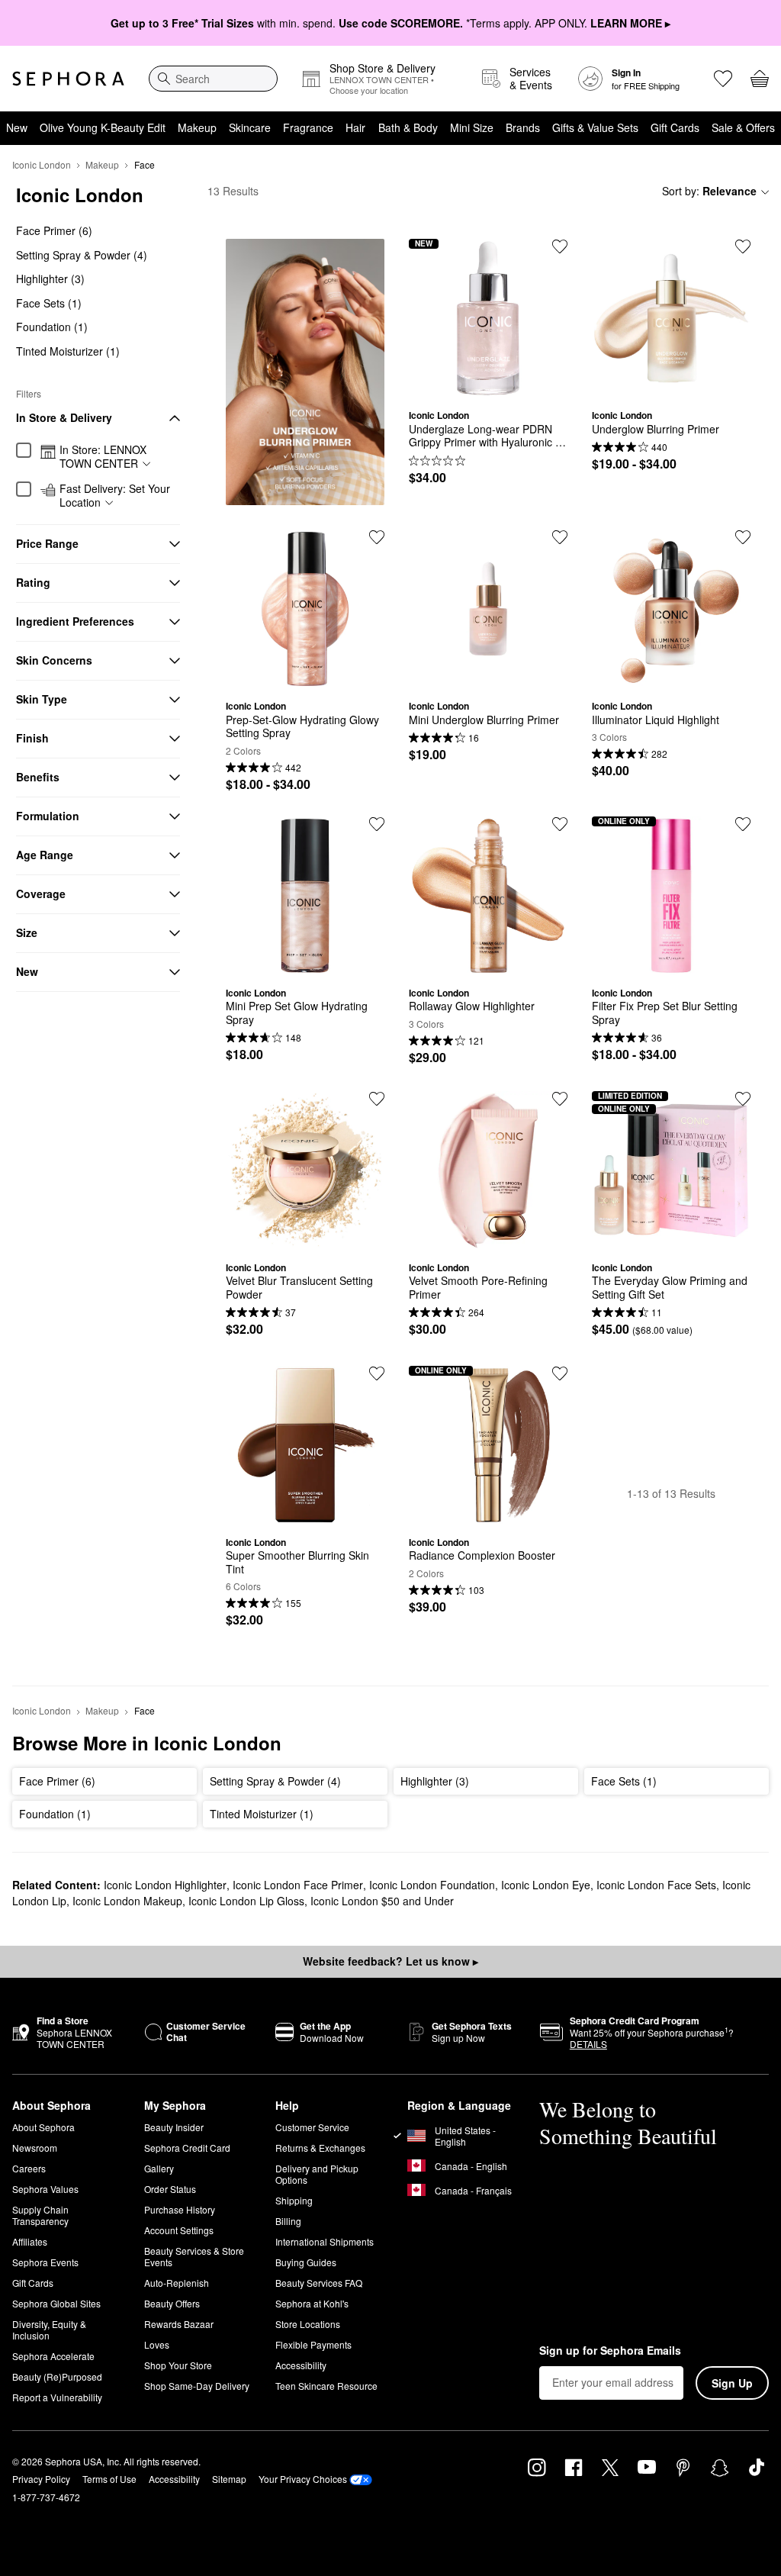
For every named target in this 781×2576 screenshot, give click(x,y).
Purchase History (180, 2209)
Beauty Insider (174, 2127)
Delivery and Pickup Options (317, 2174)
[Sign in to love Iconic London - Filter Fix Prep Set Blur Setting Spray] (743, 824)
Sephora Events (45, 2262)
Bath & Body (408, 127)
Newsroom (35, 2148)
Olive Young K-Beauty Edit (103, 127)
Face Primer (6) (54, 230)
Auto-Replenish (177, 2283)
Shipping (294, 2200)
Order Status (170, 2189)
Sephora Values (45, 2189)
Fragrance (308, 127)
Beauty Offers (172, 2303)
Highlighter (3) (50, 279)
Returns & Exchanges (320, 2148)
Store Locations (308, 2324)
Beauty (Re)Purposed (57, 2376)
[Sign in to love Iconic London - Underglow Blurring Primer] (743, 246)
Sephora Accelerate (53, 2356)
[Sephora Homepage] (68, 79)
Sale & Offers (743, 127)
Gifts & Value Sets (595, 127)
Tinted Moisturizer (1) (68, 351)
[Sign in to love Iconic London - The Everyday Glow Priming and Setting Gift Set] (743, 1099)
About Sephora (43, 2127)
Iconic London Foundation (432, 1885)
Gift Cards (675, 127)
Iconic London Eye (546, 1885)
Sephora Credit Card (187, 2148)
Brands (523, 127)
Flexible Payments (313, 2344)
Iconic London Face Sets (656, 1885)
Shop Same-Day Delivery (197, 2386)
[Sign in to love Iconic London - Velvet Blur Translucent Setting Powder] (377, 1099)
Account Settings (179, 2230)
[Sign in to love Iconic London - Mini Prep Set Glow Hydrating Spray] (377, 824)
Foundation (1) (52, 327)
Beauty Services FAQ (319, 2283)
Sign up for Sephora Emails (610, 2351)
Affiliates (30, 2241)
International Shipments (325, 2241)
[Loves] (723, 79)
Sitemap (229, 2479)
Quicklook (488, 386)
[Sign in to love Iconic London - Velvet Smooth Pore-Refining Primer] (560, 1099)
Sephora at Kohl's (312, 2303)
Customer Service (312, 2127)
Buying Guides (306, 2262)
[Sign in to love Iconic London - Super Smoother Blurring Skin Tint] (377, 1373)
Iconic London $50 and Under (382, 1901)
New (17, 127)
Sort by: (709, 191)
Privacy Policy (41, 2479)
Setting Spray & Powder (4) (82, 255)
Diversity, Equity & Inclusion (49, 2330)
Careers (29, 2168)
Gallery (159, 2168)
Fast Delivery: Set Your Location (115, 496)
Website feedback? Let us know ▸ (390, 1961)
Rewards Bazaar (179, 2324)
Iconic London (42, 164)
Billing (288, 2221)
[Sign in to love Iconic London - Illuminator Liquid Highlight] (743, 537)
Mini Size (472, 127)
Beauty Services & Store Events (194, 2256)
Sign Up (732, 2383)
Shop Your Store (178, 2365)
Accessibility (301, 2365)
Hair (355, 127)
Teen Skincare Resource (326, 2386)
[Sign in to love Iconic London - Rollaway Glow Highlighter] (560, 824)
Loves (157, 2344)
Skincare (250, 127)
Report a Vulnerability (57, 2397)
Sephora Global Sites (56, 2303)
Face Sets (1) (49, 303)
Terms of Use (109, 2479)
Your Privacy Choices (303, 2479)
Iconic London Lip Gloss (246, 1901)
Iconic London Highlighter (165, 1885)
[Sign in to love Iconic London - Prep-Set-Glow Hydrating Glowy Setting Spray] (377, 537)
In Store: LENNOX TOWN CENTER (103, 457)
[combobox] (213, 79)
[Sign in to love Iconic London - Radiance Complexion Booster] (560, 1373)
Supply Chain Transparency (40, 2215)
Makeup (197, 127)
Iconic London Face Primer (298, 1885)
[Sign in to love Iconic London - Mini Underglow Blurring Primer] (560, 537)
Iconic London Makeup (127, 1901)
